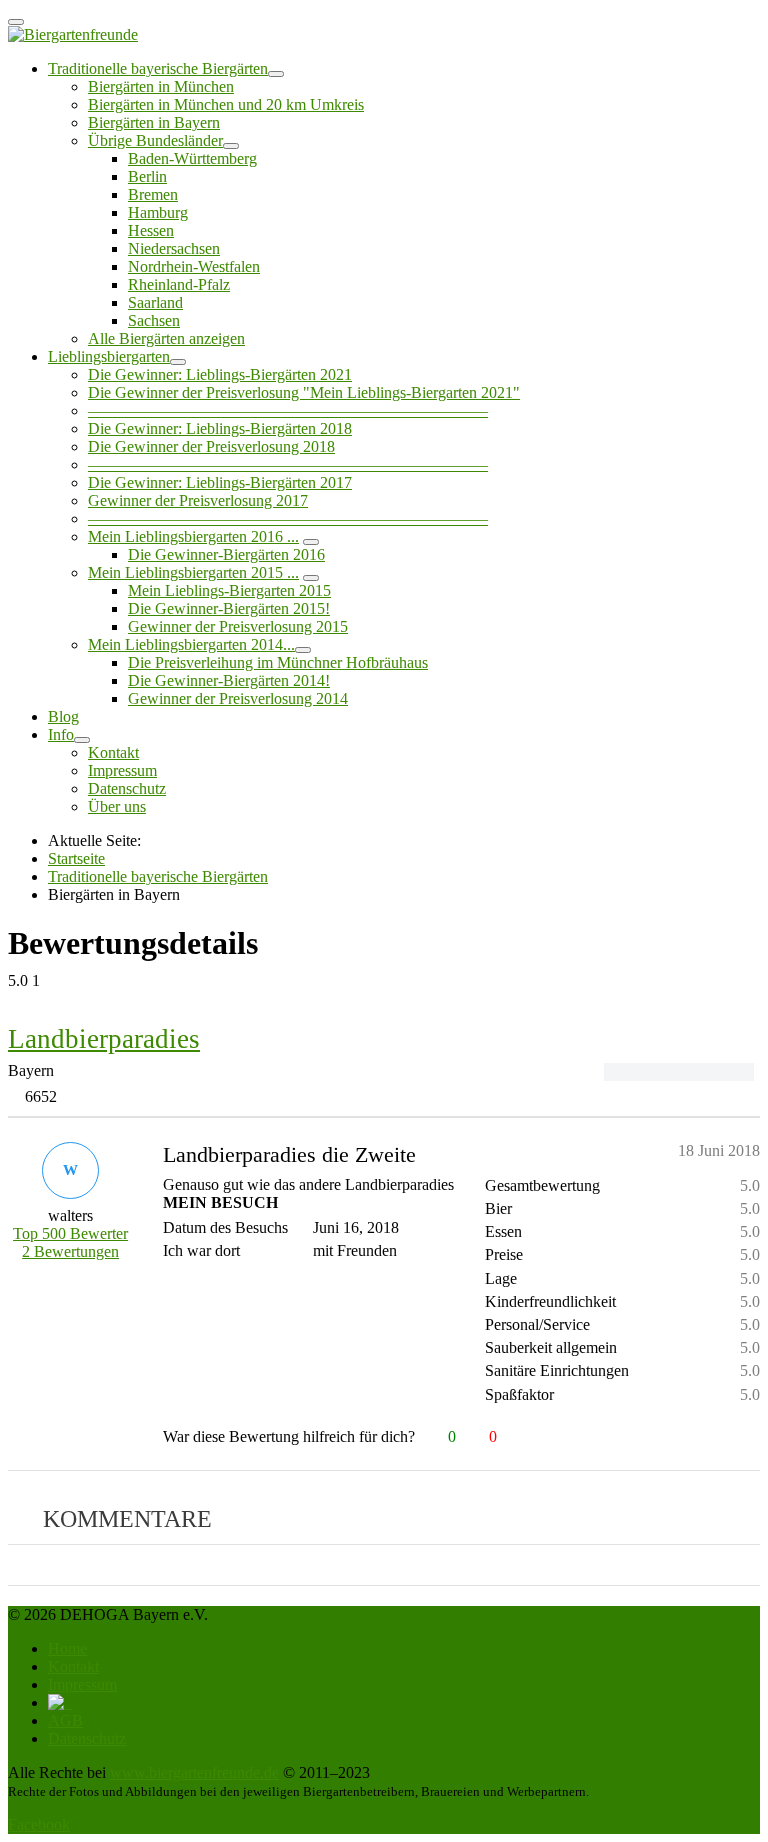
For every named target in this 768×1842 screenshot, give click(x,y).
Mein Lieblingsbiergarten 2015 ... (193, 572)
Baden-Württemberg (192, 158)
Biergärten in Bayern (154, 122)
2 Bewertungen (70, 1251)
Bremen (153, 194)
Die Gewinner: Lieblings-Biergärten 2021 (220, 374)
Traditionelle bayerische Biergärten (158, 68)
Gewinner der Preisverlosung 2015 (238, 626)
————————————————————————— (288, 410)
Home (67, 1648)
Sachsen (154, 320)
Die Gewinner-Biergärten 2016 (226, 554)
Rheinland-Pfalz (179, 284)
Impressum (122, 770)
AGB (65, 1720)
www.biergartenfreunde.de (194, 1772)
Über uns (117, 806)
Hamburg (158, 212)
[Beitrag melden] (751, 1437)
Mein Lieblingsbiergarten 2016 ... (193, 536)
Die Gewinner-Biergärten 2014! (229, 680)
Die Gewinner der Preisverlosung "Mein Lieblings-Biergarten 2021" (304, 392)
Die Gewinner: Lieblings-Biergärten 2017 (220, 482)
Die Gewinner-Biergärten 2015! (229, 608)
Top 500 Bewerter (70, 1233)
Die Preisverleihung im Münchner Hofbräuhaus (278, 662)
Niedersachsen (174, 248)
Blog (63, 716)
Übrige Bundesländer (155, 140)
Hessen (151, 230)
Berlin (147, 176)
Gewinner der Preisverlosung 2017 (198, 500)
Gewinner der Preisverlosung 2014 (238, 698)
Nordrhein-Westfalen (194, 266)
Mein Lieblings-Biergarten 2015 (229, 590)
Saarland (155, 302)
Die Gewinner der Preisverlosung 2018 (211, 446)
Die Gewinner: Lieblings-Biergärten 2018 (220, 428)
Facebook (39, 1824)
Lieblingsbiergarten (109, 356)
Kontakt (113, 752)
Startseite (76, 858)
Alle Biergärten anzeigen (166, 338)
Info (61, 734)
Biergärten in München (161, 86)
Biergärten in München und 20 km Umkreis (226, 104)
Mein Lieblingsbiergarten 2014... (191, 644)
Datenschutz (127, 788)
